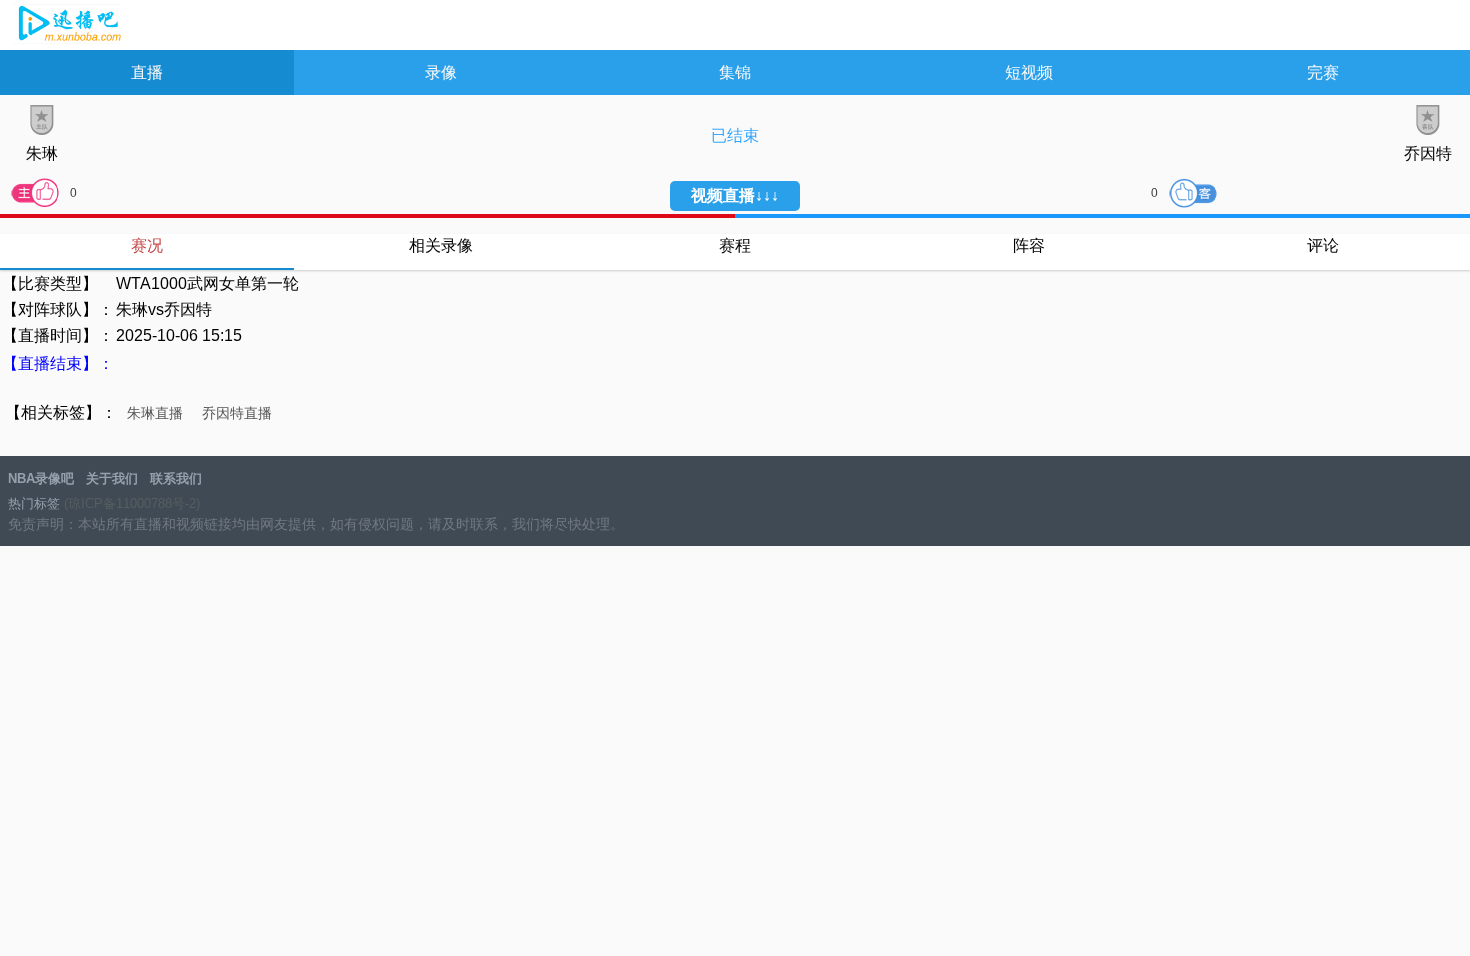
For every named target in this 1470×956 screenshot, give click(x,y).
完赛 (1323, 72)
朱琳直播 (155, 413)
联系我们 (176, 478)
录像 (441, 72)
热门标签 (34, 503)
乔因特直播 (237, 413)
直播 (147, 72)
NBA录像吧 (67, 26)
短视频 (1029, 72)
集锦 (735, 72)
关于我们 (112, 478)
